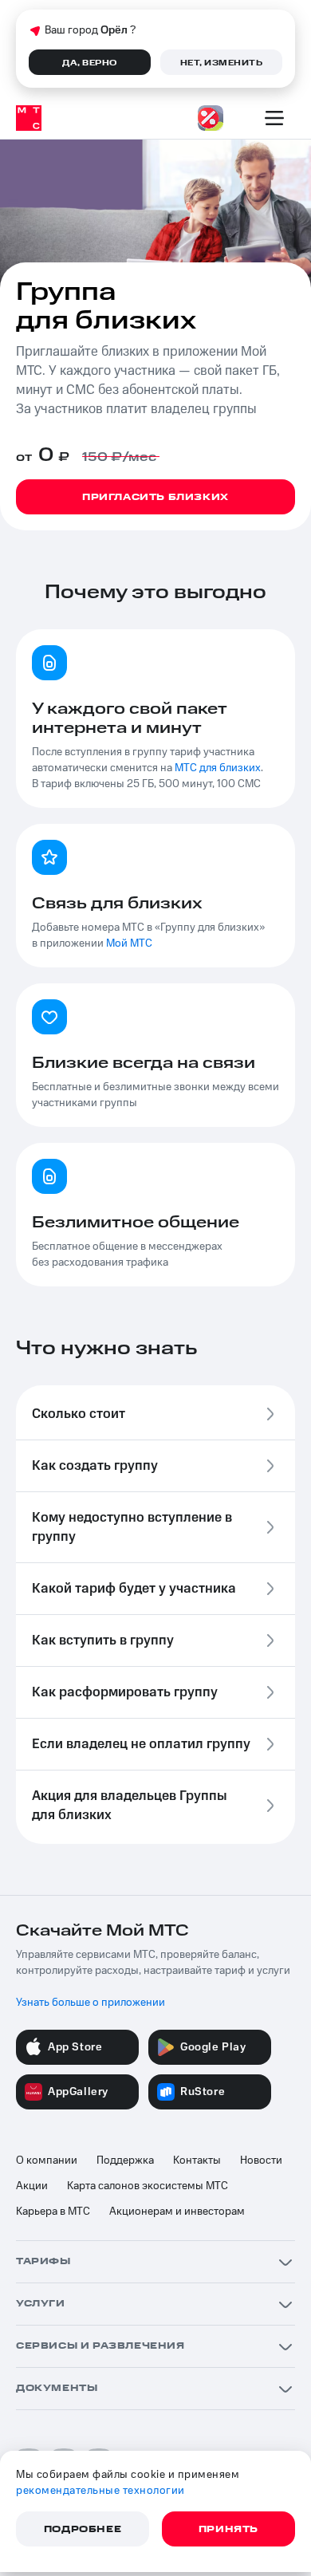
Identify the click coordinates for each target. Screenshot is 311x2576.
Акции (32, 2186)
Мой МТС (129, 943)
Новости (261, 2160)
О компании (47, 2160)
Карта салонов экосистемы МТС (148, 2186)
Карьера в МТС (53, 2212)
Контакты (197, 2160)
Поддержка (125, 2160)
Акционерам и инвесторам (177, 2212)
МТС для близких (218, 768)
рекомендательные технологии (100, 2491)
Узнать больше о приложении (91, 2003)
